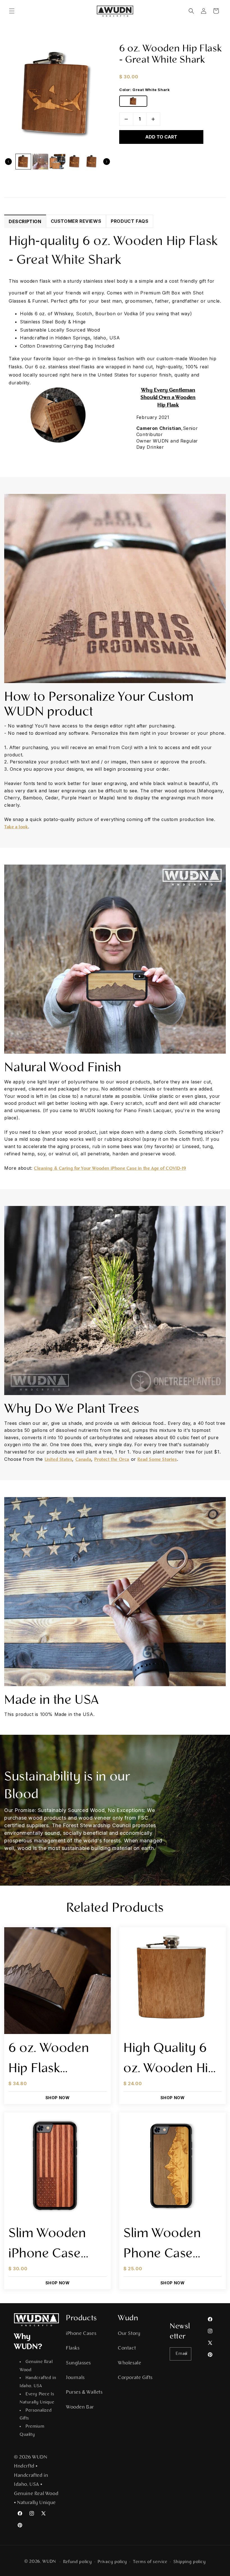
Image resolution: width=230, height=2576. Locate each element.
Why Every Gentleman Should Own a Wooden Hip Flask (168, 398)
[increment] (153, 119)
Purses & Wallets (84, 2393)
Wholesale (129, 2363)
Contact (127, 2348)
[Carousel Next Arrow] (107, 162)
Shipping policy (190, 2562)
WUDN (49, 2562)
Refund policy (78, 2562)
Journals (75, 2378)
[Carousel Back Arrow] (8, 162)
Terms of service (150, 2562)
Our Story (129, 2334)
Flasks (73, 2348)
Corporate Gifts (135, 2378)
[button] (12, 11)
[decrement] (126, 119)
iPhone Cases (81, 2334)
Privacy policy (112, 2562)
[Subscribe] (185, 2354)
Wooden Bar (80, 2407)
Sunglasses (78, 2363)
